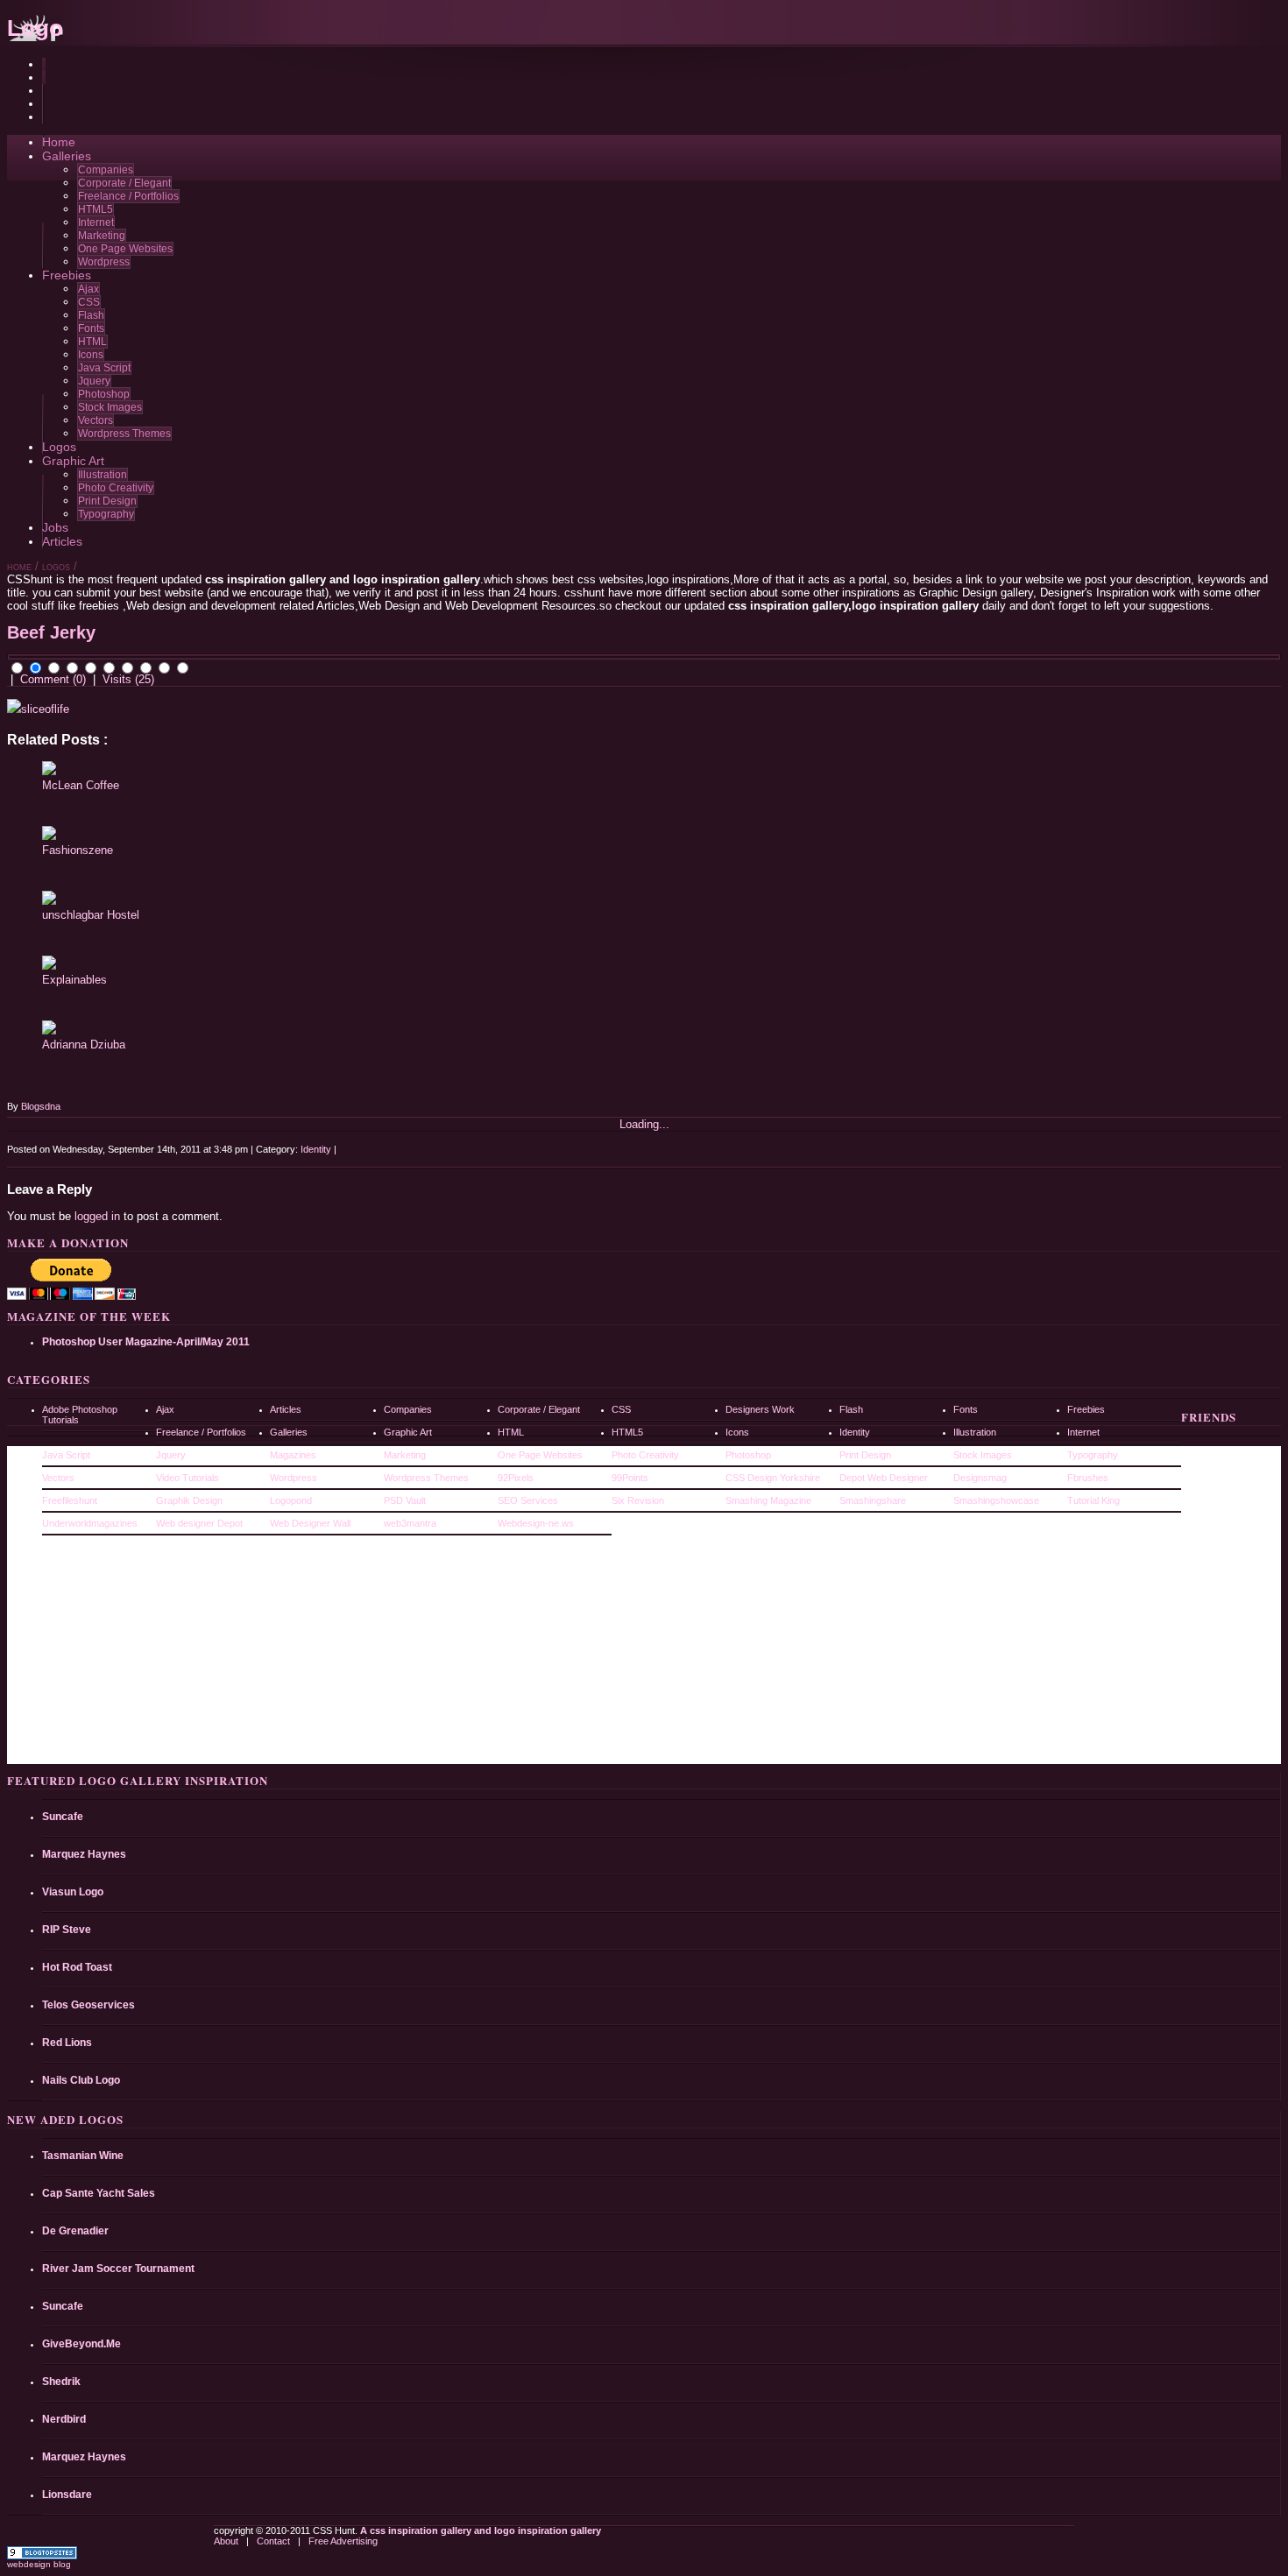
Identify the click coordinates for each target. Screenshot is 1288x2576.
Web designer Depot (199, 1523)
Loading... (644, 1124)
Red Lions (67, 2043)
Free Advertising (343, 2541)
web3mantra (410, 1523)
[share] (44, 91)
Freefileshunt (70, 1500)
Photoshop (104, 394)
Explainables (74, 980)
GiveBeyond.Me (81, 2344)
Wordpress (104, 262)
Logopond (291, 1500)
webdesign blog (39, 2564)
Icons (91, 355)
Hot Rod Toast (77, 1967)
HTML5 (96, 209)
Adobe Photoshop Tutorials (80, 1415)
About (227, 2541)
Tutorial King (1093, 1500)
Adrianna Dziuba (84, 1045)
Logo (35, 28)
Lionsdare (67, 2495)
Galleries (67, 156)
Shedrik (61, 2382)
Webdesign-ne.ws (536, 1523)
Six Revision (638, 1500)
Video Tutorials (188, 1478)
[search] (44, 64)
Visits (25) (128, 679)
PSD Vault (405, 1500)
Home (59, 142)
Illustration (103, 475)
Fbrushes (1088, 1478)
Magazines (293, 1455)
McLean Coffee (81, 785)
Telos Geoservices (88, 2005)
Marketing (102, 236)
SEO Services (528, 1500)
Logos (59, 447)
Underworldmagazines (90, 1523)
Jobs (55, 527)
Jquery (94, 381)
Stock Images (110, 407)
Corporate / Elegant (124, 183)
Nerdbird (64, 2419)
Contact (275, 2541)
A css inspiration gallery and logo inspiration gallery (479, 2530)
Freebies (67, 275)
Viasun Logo (73, 1892)
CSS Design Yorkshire (773, 1478)
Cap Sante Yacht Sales (99, 2193)
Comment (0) (53, 679)
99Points (630, 1478)
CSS (89, 302)
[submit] (44, 78)
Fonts (91, 328)
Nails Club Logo (81, 2080)
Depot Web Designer (884, 1478)
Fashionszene (78, 850)
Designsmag (980, 1478)
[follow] (44, 104)
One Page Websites (125, 249)
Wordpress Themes (124, 434)
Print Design (107, 501)
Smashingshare (873, 1500)
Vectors (96, 420)
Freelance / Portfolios (128, 196)
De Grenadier (75, 2231)
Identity (316, 1149)
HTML (92, 342)
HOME (19, 568)
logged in (97, 1216)
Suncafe (63, 1817)
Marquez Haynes (84, 1854)
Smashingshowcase (996, 1500)
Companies (106, 170)
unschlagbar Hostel (91, 915)
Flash (91, 315)
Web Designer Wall (310, 1523)
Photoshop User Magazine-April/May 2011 (146, 1342)
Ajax (88, 289)
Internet (96, 222)
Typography (106, 514)
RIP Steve (67, 1930)
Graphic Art (73, 461)
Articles (62, 541)
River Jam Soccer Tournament (118, 2269)
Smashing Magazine (768, 1500)
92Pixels (516, 1478)
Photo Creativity (116, 488)
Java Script (104, 368)
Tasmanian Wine (83, 2156)
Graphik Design (189, 1500)
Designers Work (760, 1409)
